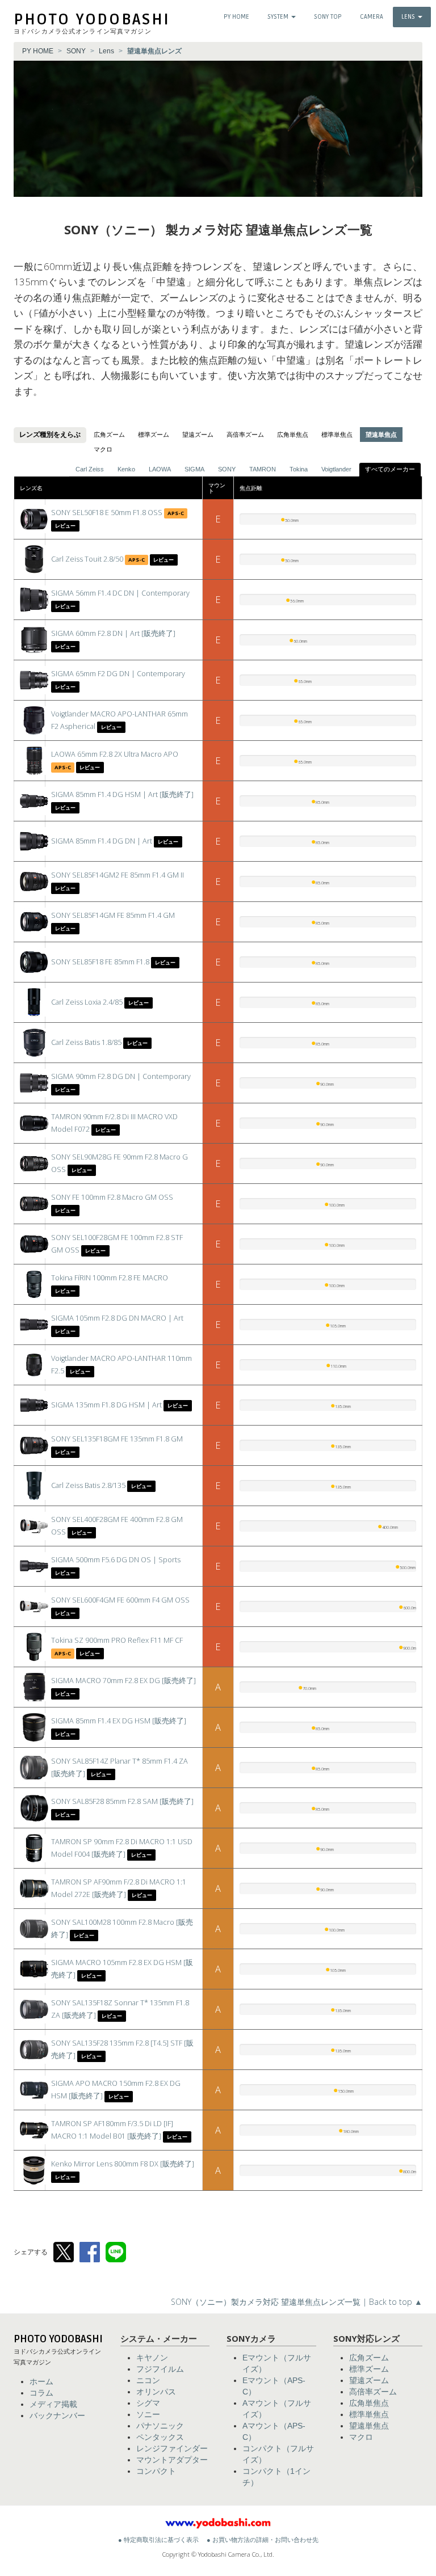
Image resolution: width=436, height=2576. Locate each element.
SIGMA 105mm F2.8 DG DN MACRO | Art (117, 1318)
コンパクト (156, 2471)
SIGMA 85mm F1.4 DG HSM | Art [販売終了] (122, 794)
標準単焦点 (337, 435)
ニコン (148, 2380)
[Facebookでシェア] (90, 2252)
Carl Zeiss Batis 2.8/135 (88, 1485)
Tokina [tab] (299, 469)
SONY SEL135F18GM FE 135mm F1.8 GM (117, 1439)
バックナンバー (57, 2415)
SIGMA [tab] (194, 469)
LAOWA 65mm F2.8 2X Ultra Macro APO (115, 754)
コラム (41, 2393)
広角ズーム (109, 435)
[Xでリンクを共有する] (64, 2252)
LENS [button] (409, 17)
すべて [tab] (390, 469)
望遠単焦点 (369, 2426)
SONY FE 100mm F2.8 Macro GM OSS (112, 1197)
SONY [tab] (227, 469)
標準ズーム (154, 435)
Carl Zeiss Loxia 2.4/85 (87, 1002)
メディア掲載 (53, 2404)
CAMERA (372, 17)
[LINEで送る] (116, 2252)
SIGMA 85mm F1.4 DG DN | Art (102, 841)
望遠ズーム (198, 435)
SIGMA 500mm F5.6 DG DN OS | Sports (116, 1560)
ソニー (148, 2414)
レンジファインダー (172, 2448)
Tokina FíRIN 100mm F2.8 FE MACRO (110, 1278)
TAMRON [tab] (263, 469)
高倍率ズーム (245, 435)
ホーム (41, 2381)
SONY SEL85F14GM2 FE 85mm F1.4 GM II (118, 875)
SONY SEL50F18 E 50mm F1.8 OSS (107, 513)
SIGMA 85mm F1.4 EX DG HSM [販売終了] (119, 1721)
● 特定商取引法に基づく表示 (158, 2540)
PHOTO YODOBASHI (92, 20)
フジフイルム (160, 2369)
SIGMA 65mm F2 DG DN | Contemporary (118, 674)
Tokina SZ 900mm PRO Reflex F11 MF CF (117, 1640)
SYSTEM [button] (279, 17)
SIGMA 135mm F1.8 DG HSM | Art (106, 1405)
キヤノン (152, 2358)
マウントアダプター (172, 2460)
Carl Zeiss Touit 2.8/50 (87, 559)
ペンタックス (160, 2437)
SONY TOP (328, 17)
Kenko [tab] (126, 469)
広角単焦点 (293, 435)
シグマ (148, 2403)
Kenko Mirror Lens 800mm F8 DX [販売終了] (123, 2164)
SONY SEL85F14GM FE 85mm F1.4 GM (113, 915)
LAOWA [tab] (160, 469)
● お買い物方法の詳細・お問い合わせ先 (263, 2540)
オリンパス (156, 2392)
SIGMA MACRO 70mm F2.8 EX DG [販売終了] (123, 1681)
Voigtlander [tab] (336, 469)
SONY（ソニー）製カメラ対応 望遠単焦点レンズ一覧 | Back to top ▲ (297, 2302)
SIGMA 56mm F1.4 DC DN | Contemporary (120, 593)
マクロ (103, 449)
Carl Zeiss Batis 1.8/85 (86, 1042)
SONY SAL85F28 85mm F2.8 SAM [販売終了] (122, 1801)
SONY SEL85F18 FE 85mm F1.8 (100, 962)
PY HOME (236, 17)
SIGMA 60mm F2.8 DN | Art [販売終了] (113, 633)
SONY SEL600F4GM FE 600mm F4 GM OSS (120, 1600)
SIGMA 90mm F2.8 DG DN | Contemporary (121, 1076)
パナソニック (160, 2426)
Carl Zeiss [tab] (90, 469)
